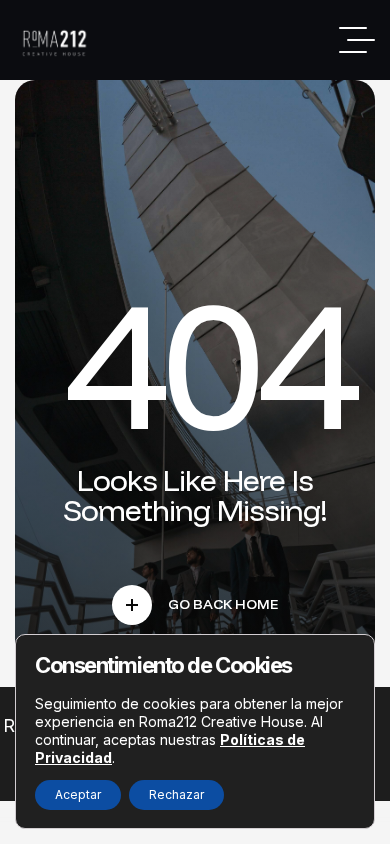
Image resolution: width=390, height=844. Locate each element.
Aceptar (78, 794)
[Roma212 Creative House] (57, 40)
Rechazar (176, 794)
